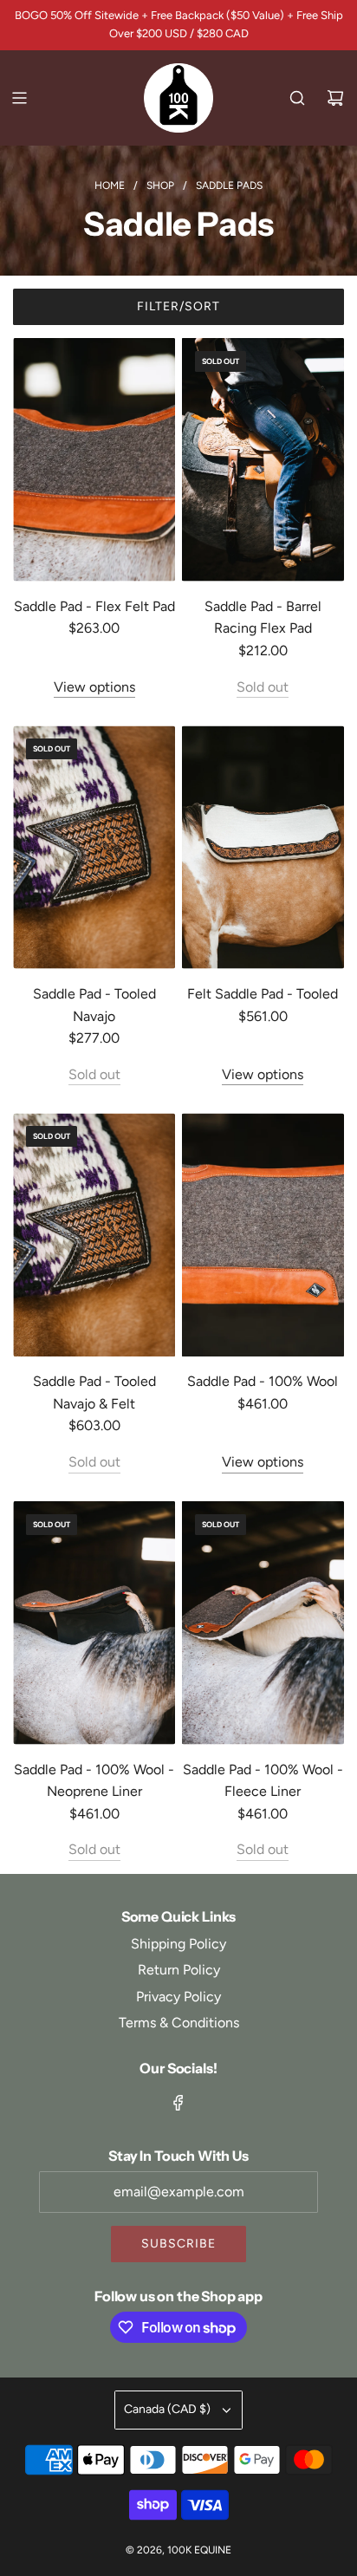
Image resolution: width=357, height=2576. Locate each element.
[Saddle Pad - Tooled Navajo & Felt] (94, 1235)
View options (94, 687)
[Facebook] (178, 2103)
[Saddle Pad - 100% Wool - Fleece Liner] (263, 1623)
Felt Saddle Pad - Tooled (263, 994)
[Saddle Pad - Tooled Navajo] (94, 847)
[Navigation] (19, 98)
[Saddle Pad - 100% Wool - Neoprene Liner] (94, 1623)
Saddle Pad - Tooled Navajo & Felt (94, 1392)
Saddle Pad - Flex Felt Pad (94, 606)
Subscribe (178, 2244)
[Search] (297, 98)
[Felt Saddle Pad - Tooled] (263, 847)
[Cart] (335, 98)
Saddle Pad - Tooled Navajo (94, 1005)
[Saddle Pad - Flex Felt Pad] (94, 460)
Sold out (263, 687)
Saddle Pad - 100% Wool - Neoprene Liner (94, 1781)
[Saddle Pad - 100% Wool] (263, 1235)
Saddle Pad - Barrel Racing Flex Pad (263, 618)
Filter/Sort (178, 306)
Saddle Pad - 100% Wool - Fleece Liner (263, 1781)
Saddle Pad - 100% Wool (263, 1381)
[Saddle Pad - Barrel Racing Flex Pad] (263, 460)
